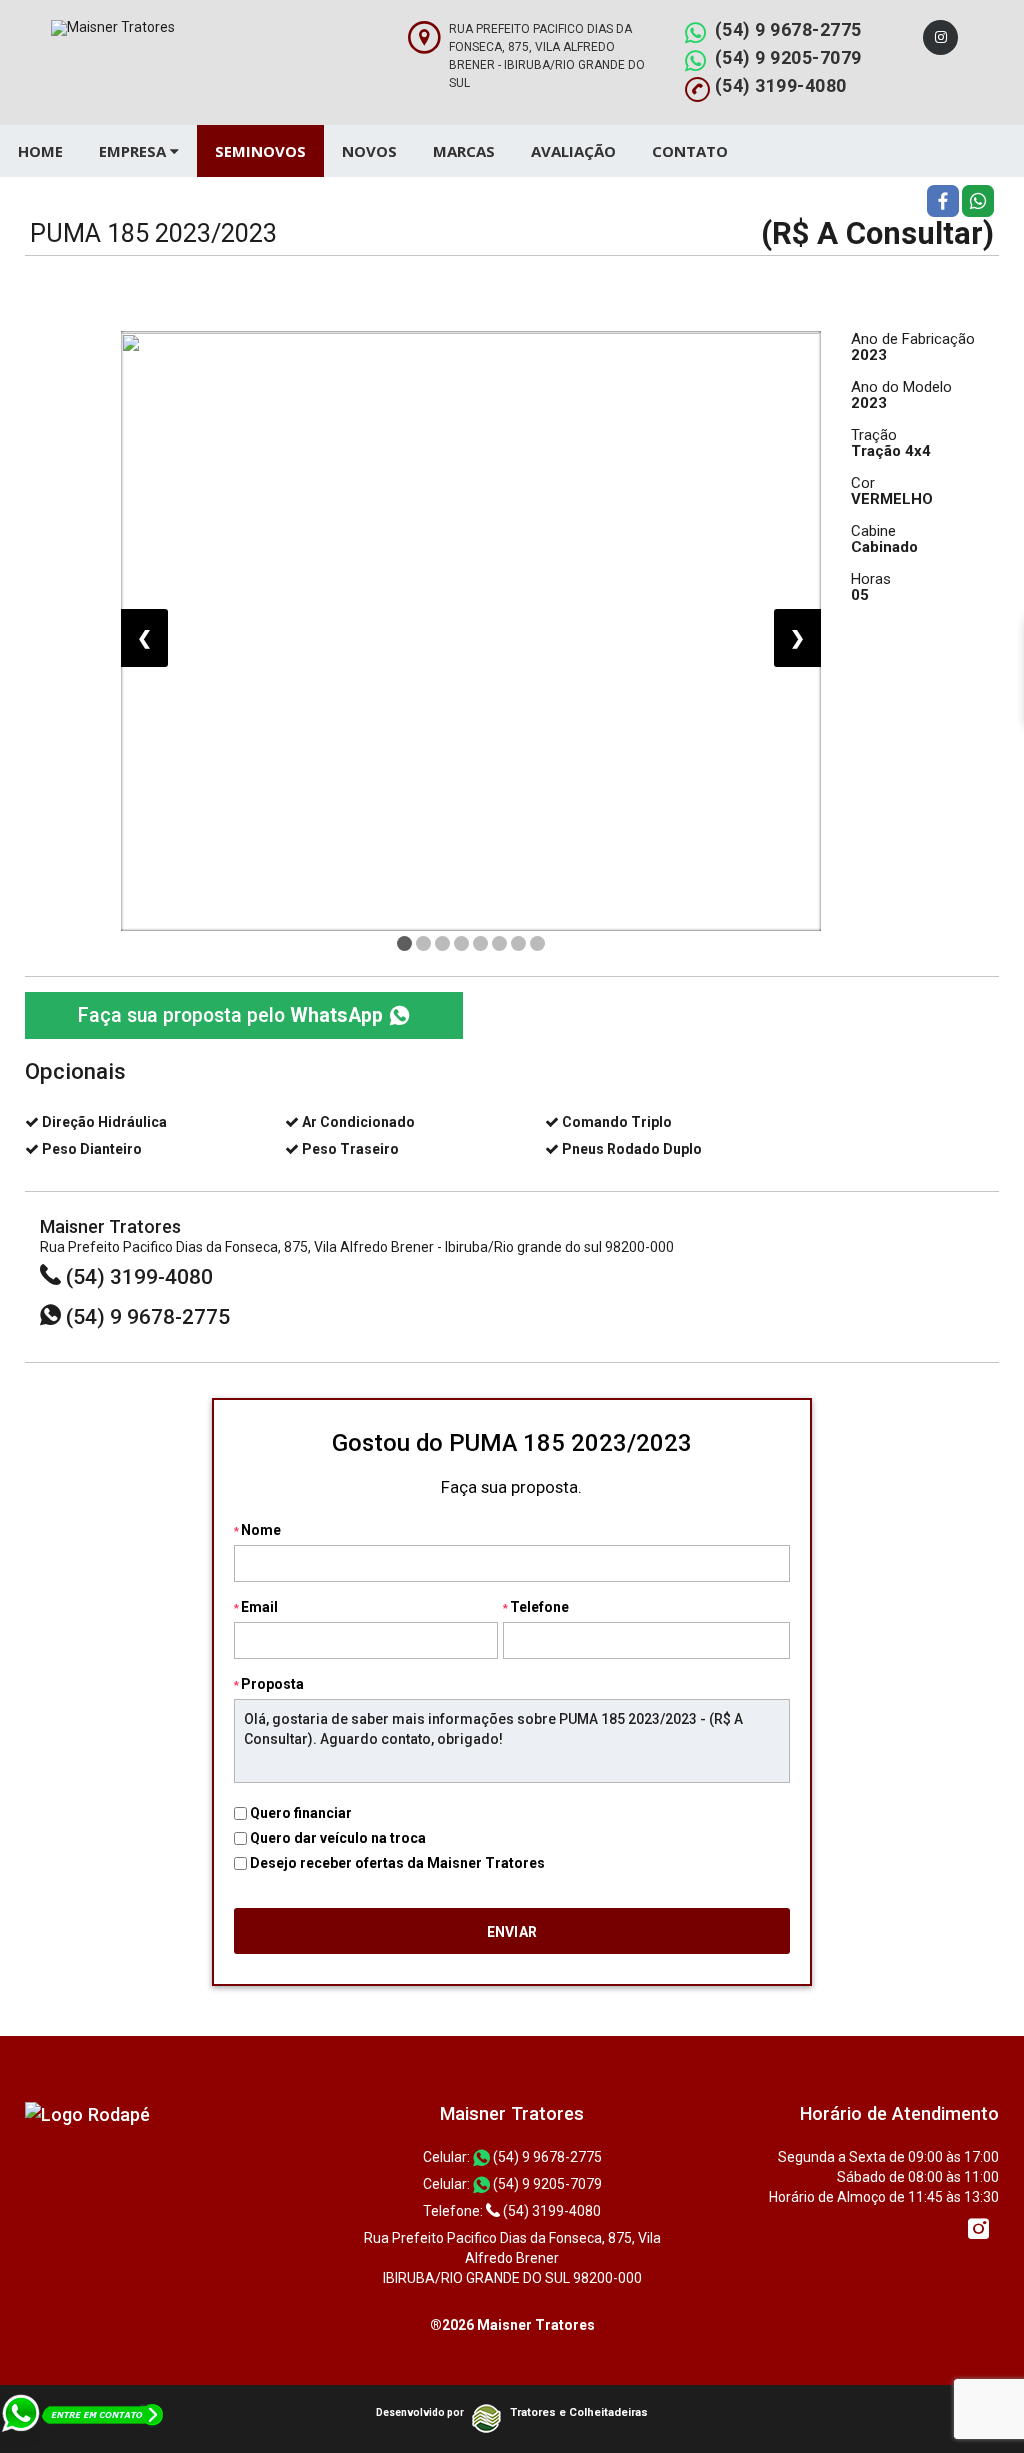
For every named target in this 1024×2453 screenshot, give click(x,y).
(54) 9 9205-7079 (788, 57)
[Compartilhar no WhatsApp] (978, 200)
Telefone (539, 1607)
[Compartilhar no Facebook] (943, 200)
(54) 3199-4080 (781, 85)
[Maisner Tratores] (87, 2113)
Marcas (464, 151)
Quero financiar (301, 1813)
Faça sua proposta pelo (230, 1015)
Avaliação (573, 151)
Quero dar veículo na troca (338, 1838)
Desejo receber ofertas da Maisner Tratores (397, 1863)
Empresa (134, 151)
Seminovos (260, 151)
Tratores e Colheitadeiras (579, 2412)
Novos (369, 151)
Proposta (272, 1684)
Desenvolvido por (420, 2412)
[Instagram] (940, 37)
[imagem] (471, 631)
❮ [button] (144, 637)
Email (259, 1607)
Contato (690, 151)
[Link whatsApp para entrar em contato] (83, 2422)
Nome (261, 1530)
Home (40, 151)
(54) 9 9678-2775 (788, 29)
